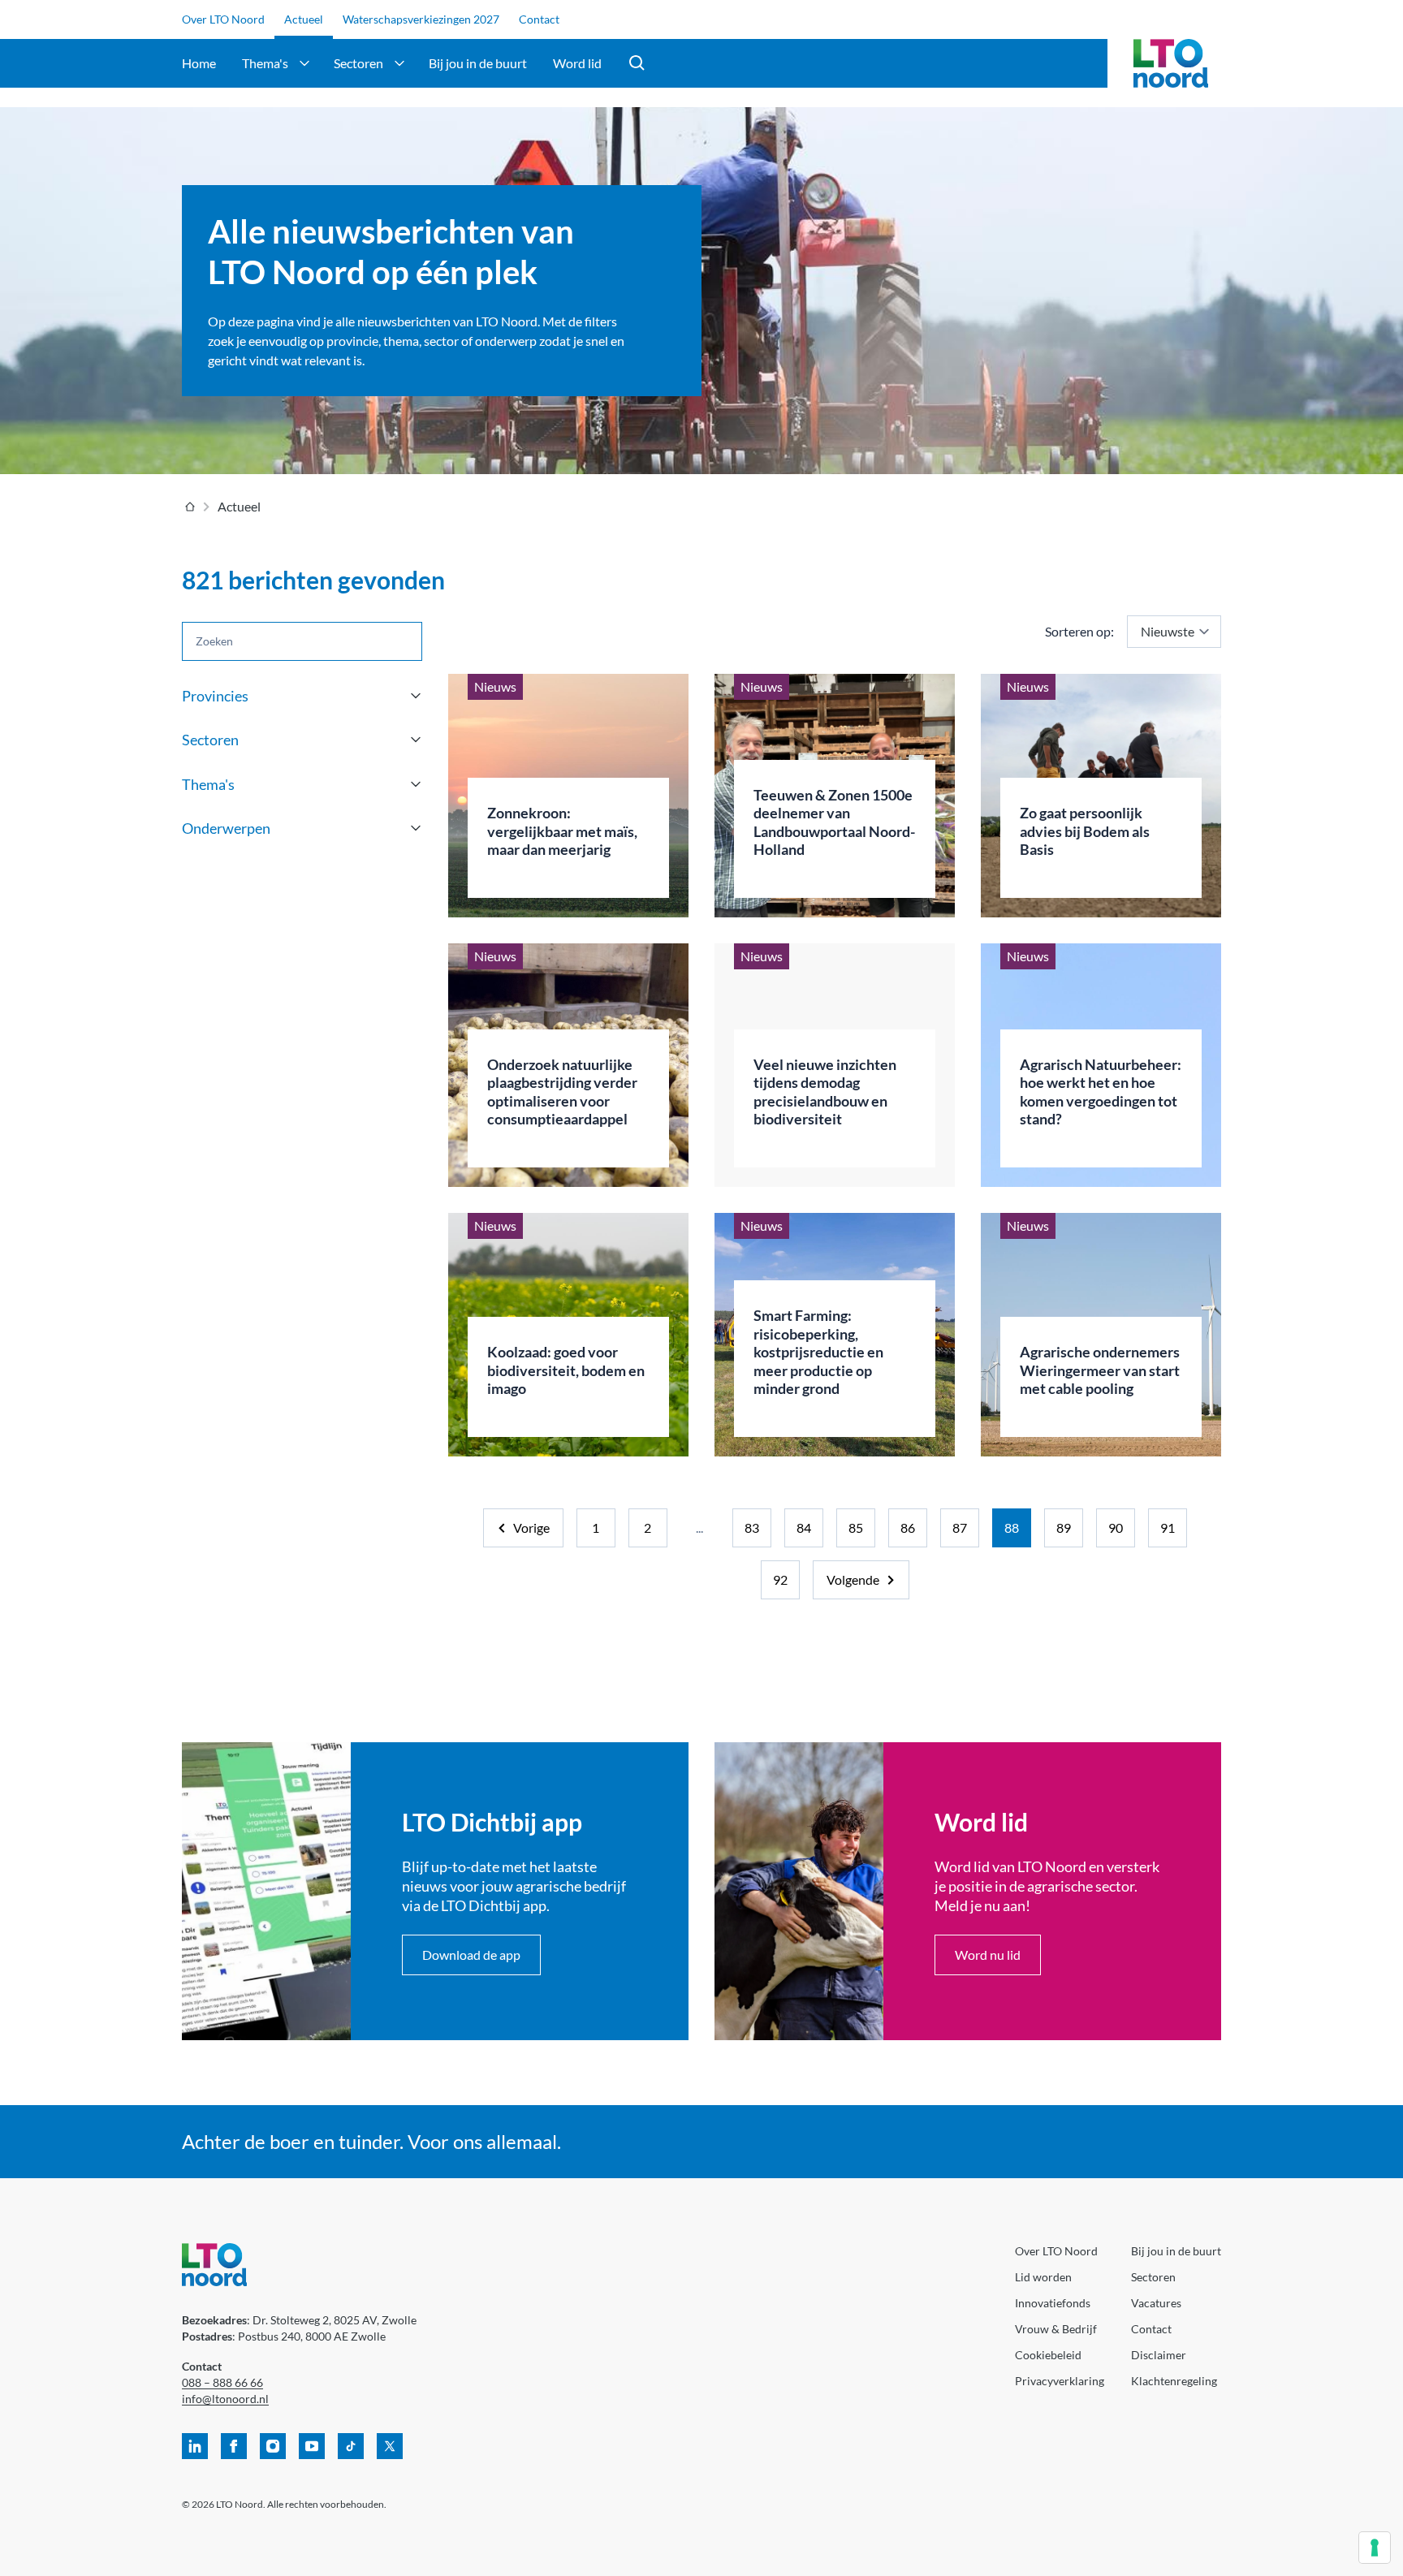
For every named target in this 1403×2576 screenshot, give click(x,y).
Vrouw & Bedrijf (1056, 2329)
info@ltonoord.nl (225, 2399)
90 (1116, 1527)
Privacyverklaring (1060, 2381)
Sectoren (358, 63)
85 (856, 1527)
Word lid (577, 63)
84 (804, 1527)
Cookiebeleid (1048, 2355)
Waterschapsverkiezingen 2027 (421, 19)
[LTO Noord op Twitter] (390, 2446)
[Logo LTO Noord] (1171, 63)
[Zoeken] (637, 63)
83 (752, 1527)
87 (960, 1527)
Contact (539, 19)
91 (1168, 1527)
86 (908, 1527)
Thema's (265, 63)
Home (199, 63)
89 (1064, 1527)
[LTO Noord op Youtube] (312, 2446)
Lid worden (1043, 2277)
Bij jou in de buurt (478, 63)
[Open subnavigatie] (304, 63)
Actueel (304, 19)
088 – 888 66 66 (222, 2382)
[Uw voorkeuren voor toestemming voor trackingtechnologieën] (1375, 2548)
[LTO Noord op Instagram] (273, 2446)
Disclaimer (1159, 2355)
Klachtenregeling (1174, 2381)
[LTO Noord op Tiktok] (351, 2446)
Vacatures (1156, 2303)
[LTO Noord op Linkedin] (195, 2446)
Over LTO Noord (223, 19)
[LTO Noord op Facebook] (234, 2446)
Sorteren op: (1079, 631)
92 (780, 1579)
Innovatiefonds (1053, 2303)
